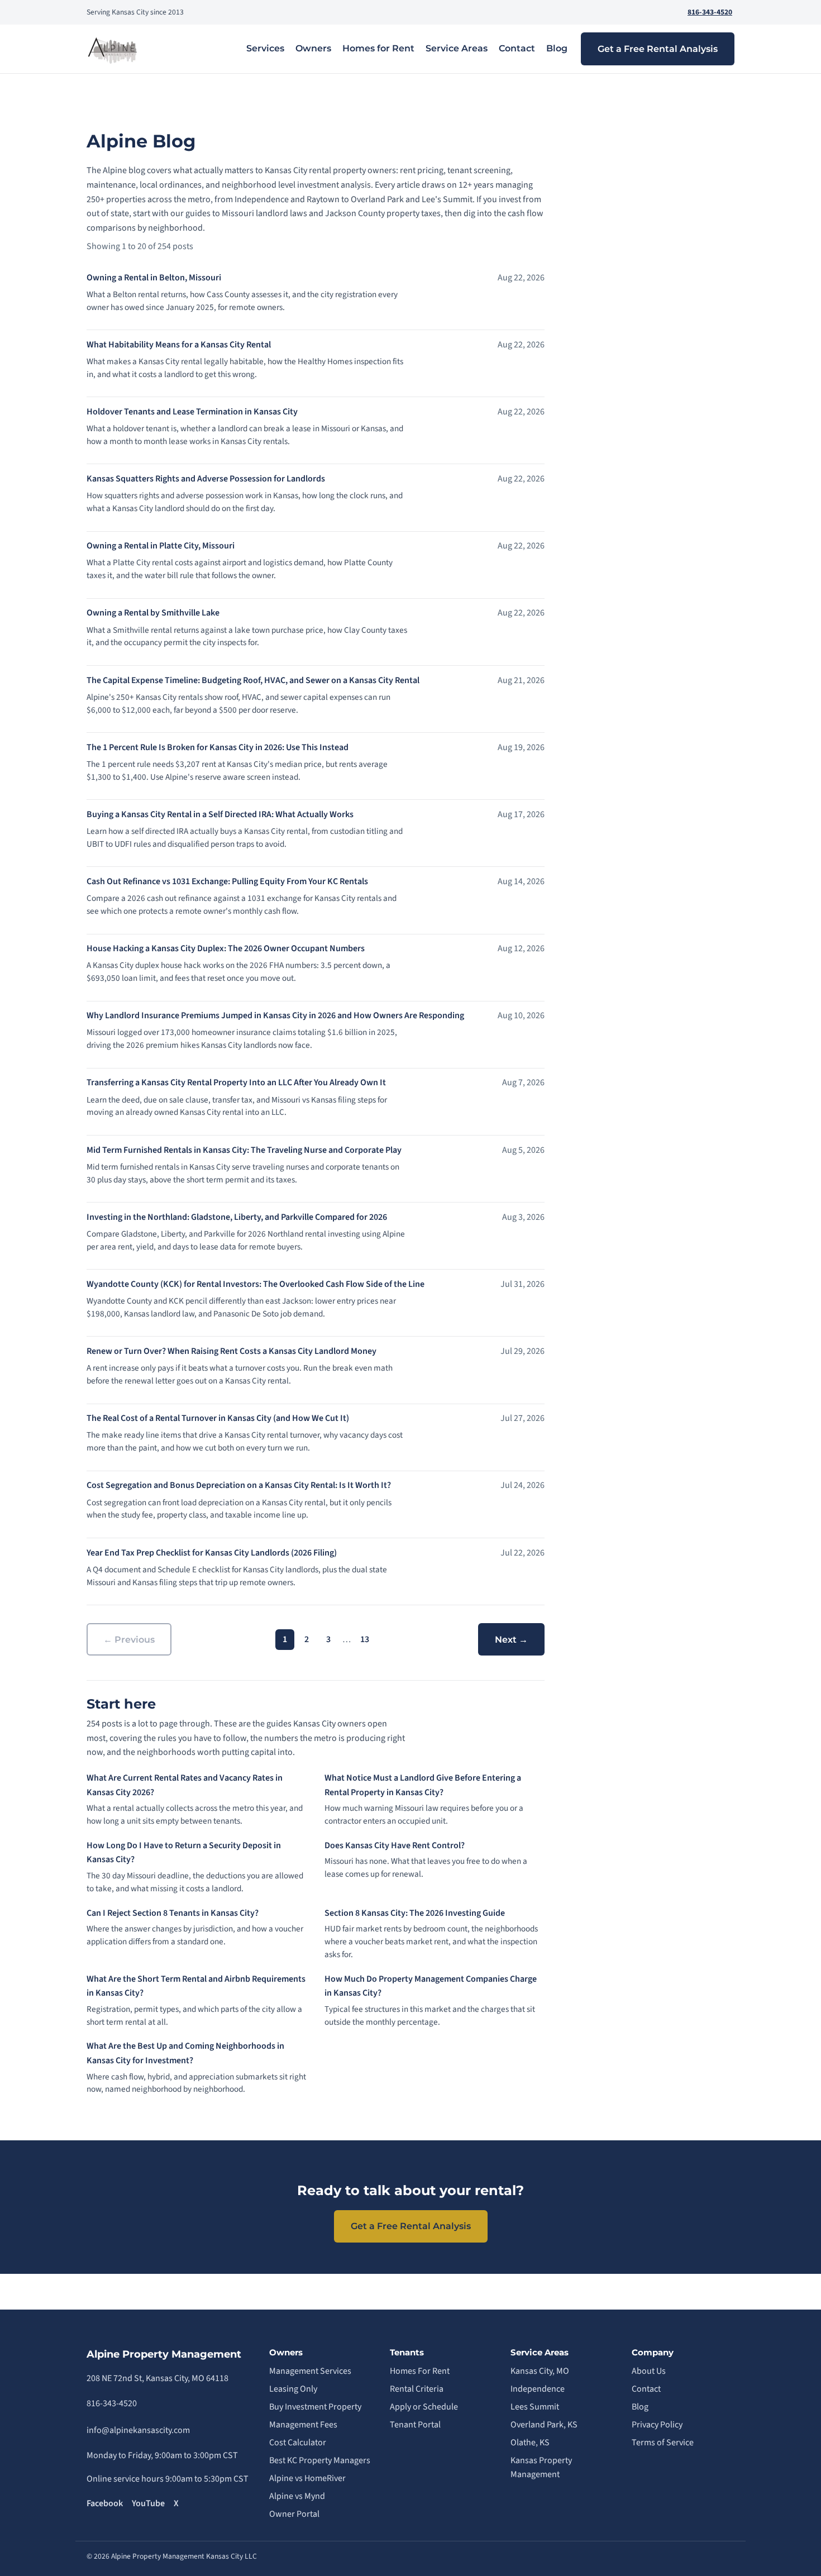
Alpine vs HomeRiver (307, 2478)
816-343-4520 (710, 12)
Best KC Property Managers (320, 2460)
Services (265, 48)
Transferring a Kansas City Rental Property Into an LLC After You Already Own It (236, 1082)
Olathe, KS (530, 2443)
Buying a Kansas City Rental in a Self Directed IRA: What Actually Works (220, 814)
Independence (538, 2389)
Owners (313, 48)
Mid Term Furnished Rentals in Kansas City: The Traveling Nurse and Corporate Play (244, 1150)
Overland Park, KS (544, 2425)
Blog (557, 48)
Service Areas (457, 48)
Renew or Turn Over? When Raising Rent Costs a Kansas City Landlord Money (231, 1351)
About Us (649, 2371)
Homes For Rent (420, 2371)
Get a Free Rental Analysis (658, 49)
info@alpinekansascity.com (138, 2430)
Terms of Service (663, 2443)
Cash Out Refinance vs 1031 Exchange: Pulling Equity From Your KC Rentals (227, 881)
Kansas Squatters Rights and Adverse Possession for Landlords (206, 479)
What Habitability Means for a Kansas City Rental (179, 345)
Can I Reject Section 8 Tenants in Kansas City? (173, 1913)
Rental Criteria (417, 2389)
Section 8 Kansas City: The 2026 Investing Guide (415, 1913)
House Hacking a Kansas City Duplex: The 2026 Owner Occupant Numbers (226, 948)
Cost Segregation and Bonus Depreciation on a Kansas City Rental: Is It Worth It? (239, 1485)
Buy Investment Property (315, 2407)
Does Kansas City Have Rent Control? (395, 1845)
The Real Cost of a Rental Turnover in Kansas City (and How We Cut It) (218, 1418)
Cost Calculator (298, 2443)
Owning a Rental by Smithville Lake (153, 613)
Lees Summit (535, 2407)
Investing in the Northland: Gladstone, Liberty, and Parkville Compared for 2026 (237, 1217)
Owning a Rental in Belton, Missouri (154, 278)
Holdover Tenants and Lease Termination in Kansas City (192, 412)
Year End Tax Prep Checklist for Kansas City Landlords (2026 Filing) (212, 1553)
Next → (511, 1640)
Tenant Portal (415, 2425)
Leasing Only (293, 2389)
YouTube (148, 2503)
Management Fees (303, 2425)
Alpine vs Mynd (297, 2496)
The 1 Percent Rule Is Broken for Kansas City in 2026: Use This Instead (218, 747)
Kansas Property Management (541, 2468)
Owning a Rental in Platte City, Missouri (161, 546)
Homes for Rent (378, 48)
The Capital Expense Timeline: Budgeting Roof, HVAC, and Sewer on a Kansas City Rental (253, 680)
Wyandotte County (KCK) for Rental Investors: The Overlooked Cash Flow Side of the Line (256, 1284)
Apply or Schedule (424, 2407)
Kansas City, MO (540, 2371)
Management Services (310, 2371)
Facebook (105, 2503)
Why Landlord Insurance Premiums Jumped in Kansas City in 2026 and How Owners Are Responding (275, 1015)
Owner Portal (294, 2514)
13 (365, 1639)
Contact (517, 48)
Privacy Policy (657, 2425)
